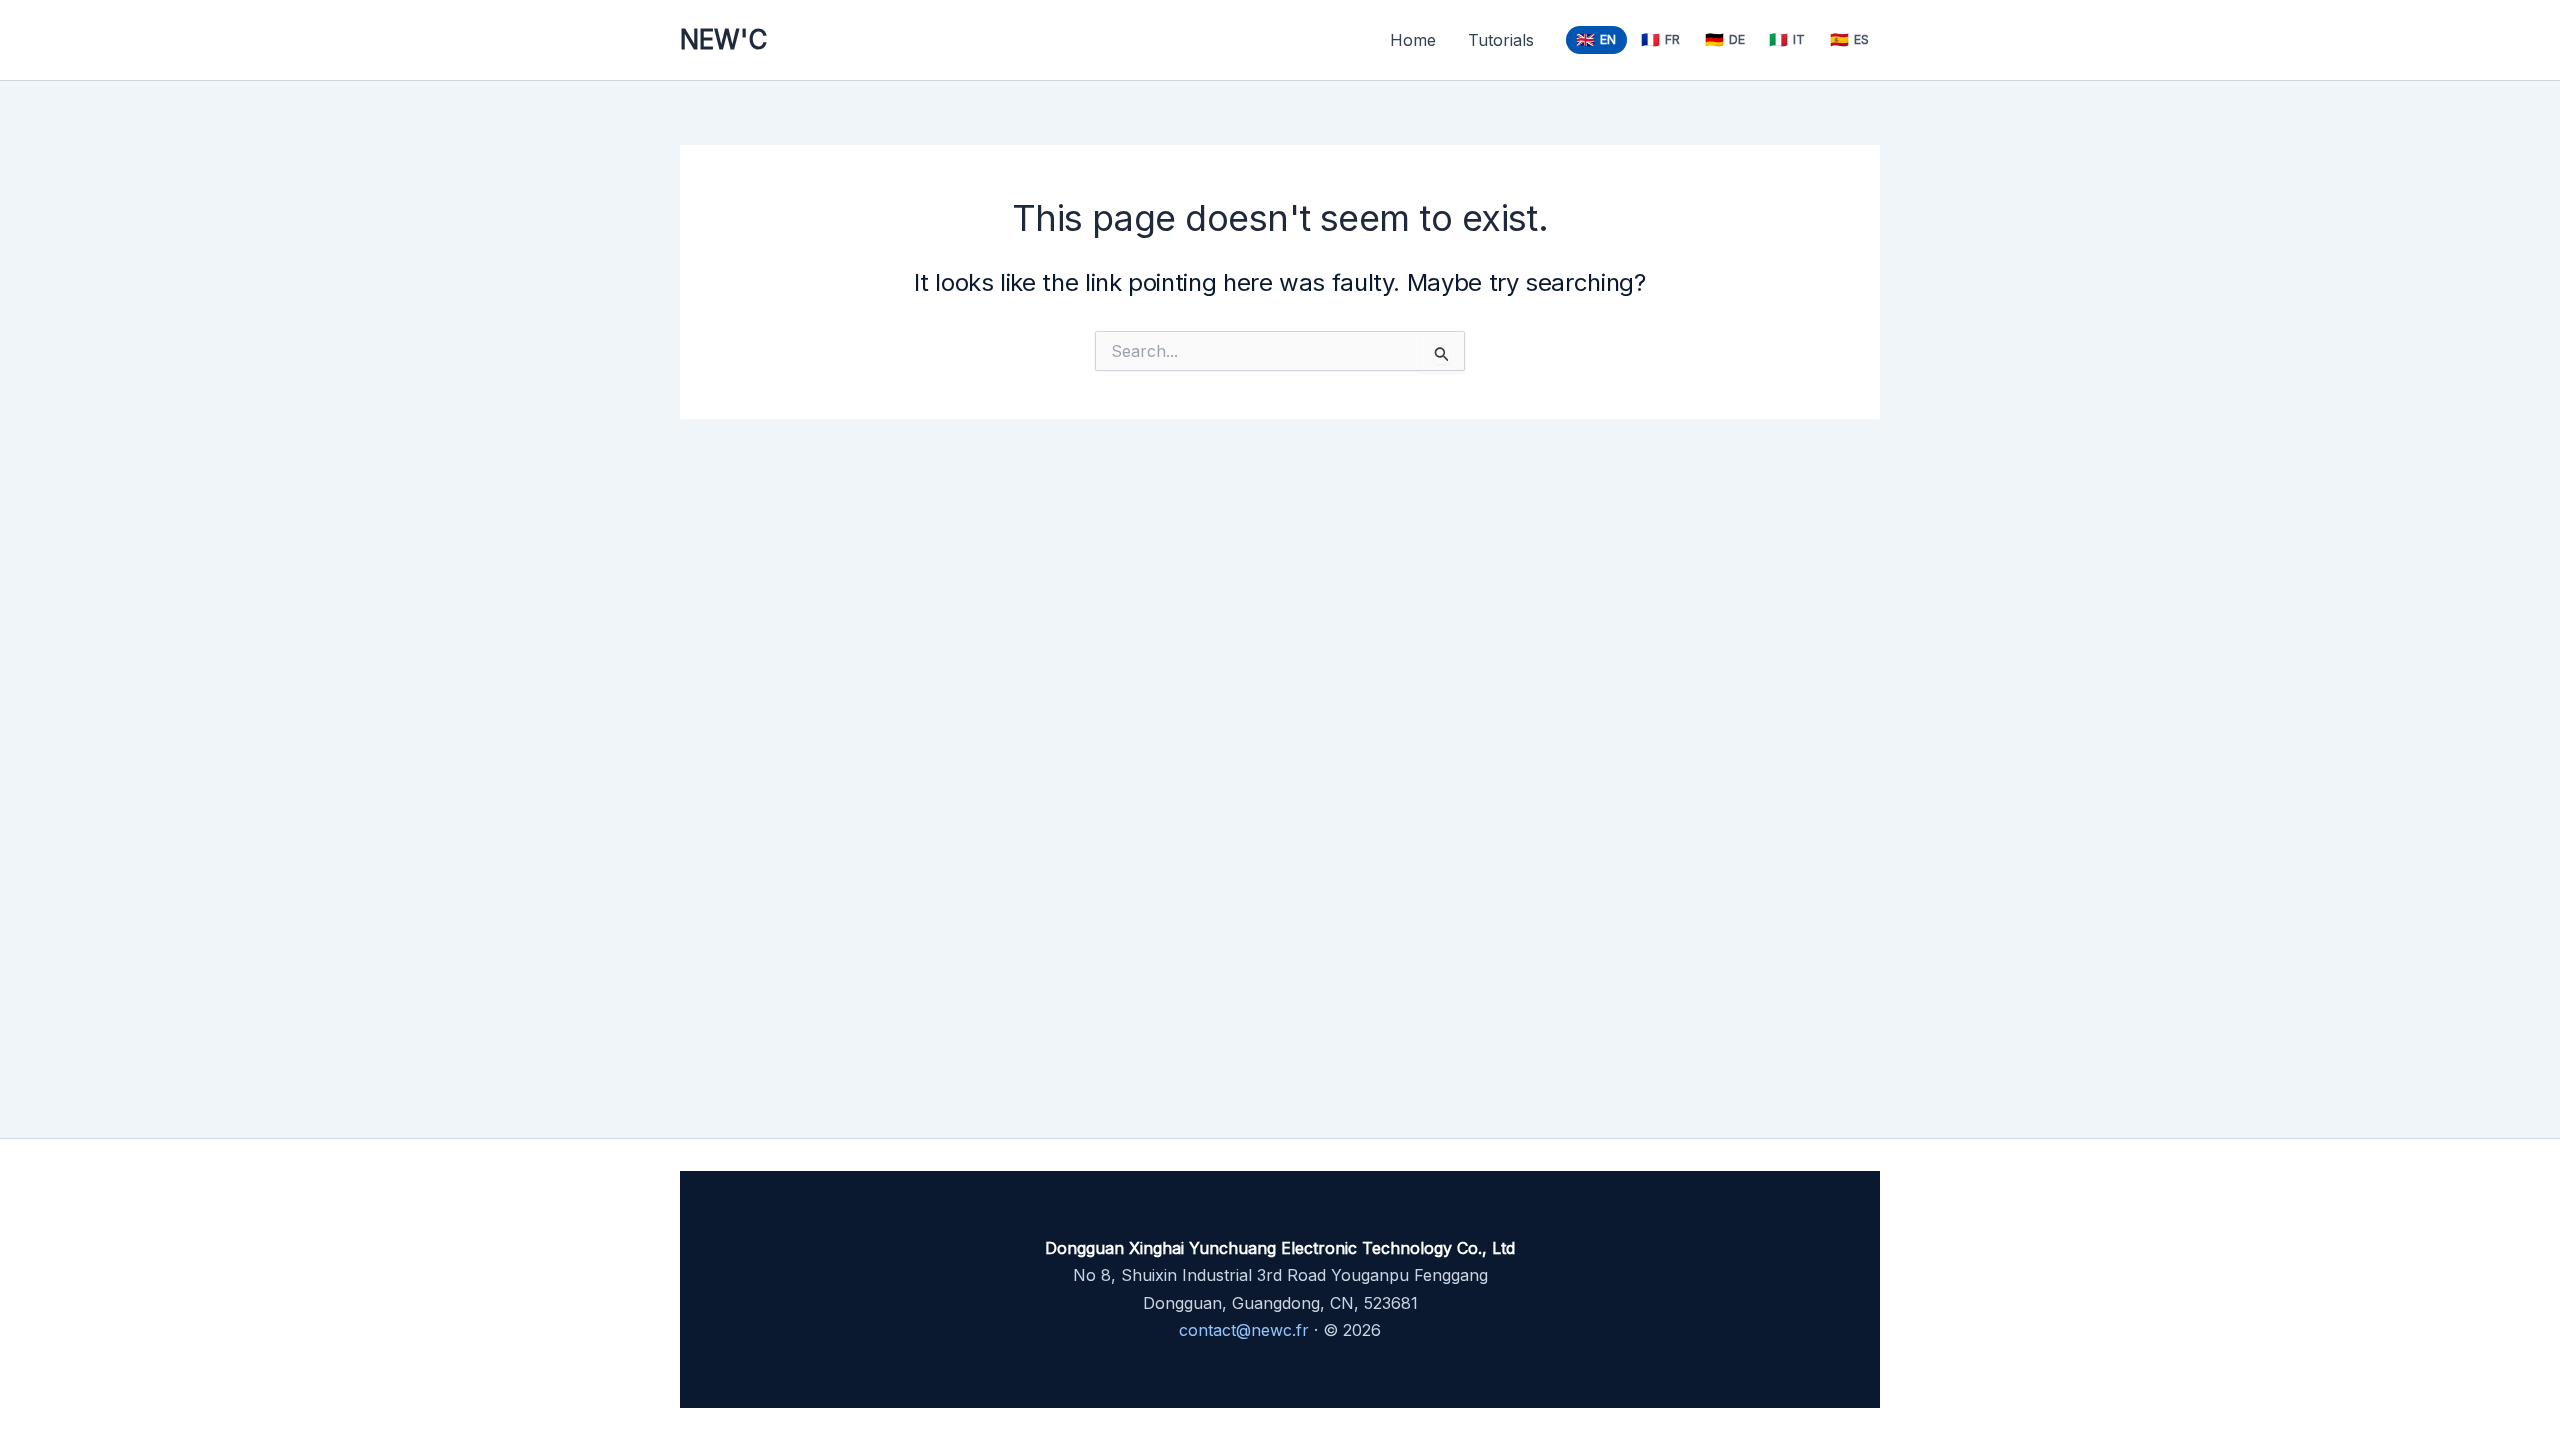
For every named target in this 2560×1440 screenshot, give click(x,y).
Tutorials (1501, 40)
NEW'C (723, 39)
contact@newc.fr (1244, 1330)
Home (1413, 40)
